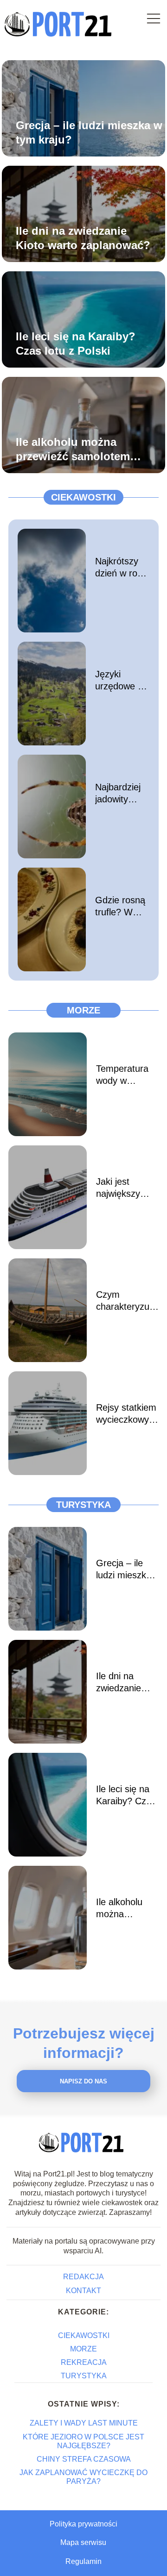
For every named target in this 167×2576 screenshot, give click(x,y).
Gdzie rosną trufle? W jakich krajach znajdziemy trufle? (120, 907)
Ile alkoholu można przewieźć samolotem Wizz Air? (73, 450)
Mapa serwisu (83, 2542)
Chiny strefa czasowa (84, 2459)
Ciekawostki (83, 497)
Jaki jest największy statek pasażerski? (121, 1188)
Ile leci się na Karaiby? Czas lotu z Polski (76, 344)
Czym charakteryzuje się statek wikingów (126, 1301)
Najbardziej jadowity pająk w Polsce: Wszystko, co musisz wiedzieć (118, 794)
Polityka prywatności (83, 2524)
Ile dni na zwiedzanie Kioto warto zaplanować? (83, 238)
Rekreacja (84, 2362)
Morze (83, 1010)
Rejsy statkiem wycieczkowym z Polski (126, 1414)
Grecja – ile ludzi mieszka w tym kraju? (89, 132)
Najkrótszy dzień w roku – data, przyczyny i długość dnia (121, 568)
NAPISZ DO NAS (83, 2081)
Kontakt (83, 2291)
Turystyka (83, 1505)
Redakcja (83, 2277)
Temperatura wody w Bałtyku (122, 1075)
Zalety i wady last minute (84, 2423)
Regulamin (83, 2561)
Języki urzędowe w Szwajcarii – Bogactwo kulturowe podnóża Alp (120, 681)
